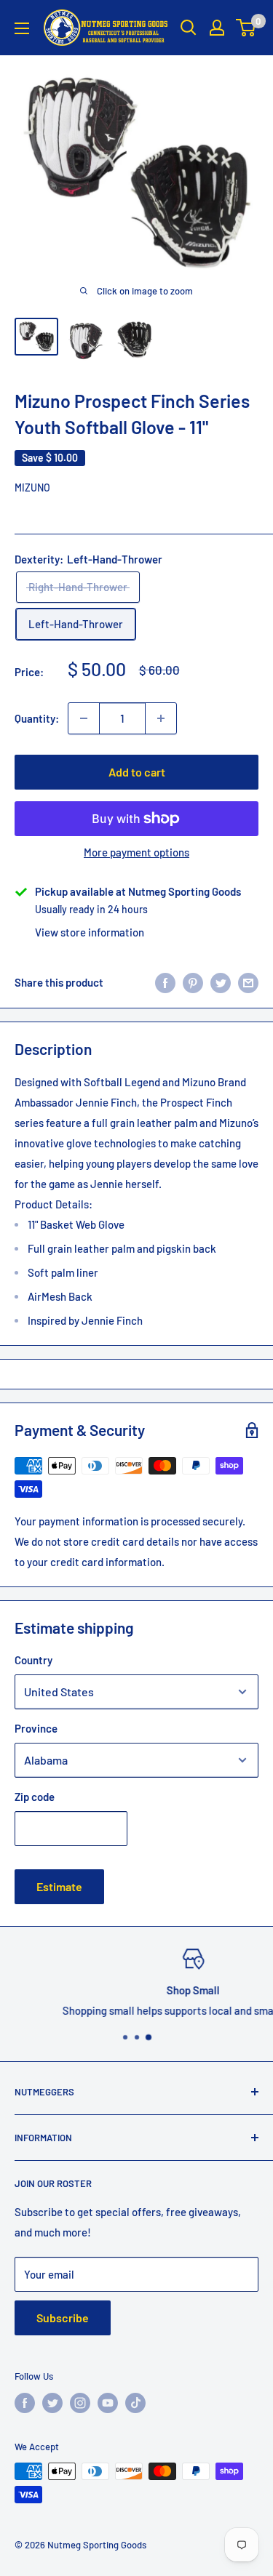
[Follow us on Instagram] (80, 2403)
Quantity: (37, 718)
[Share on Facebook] (165, 982)
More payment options (136, 852)
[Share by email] (248, 982)
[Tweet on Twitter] (221, 982)
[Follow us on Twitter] (52, 2403)
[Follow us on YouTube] (108, 2403)
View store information (90, 932)
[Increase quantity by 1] (161, 718)
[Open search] (189, 28)
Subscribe (63, 2318)
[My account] (217, 28)
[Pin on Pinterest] (193, 982)
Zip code (35, 1797)
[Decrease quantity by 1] (84, 718)
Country (33, 1660)
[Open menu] (22, 28)
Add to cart (137, 772)
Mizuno (32, 487)
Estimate (59, 1886)
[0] (246, 28)
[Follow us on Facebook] (25, 2403)
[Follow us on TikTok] (135, 2403)
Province (36, 1728)
